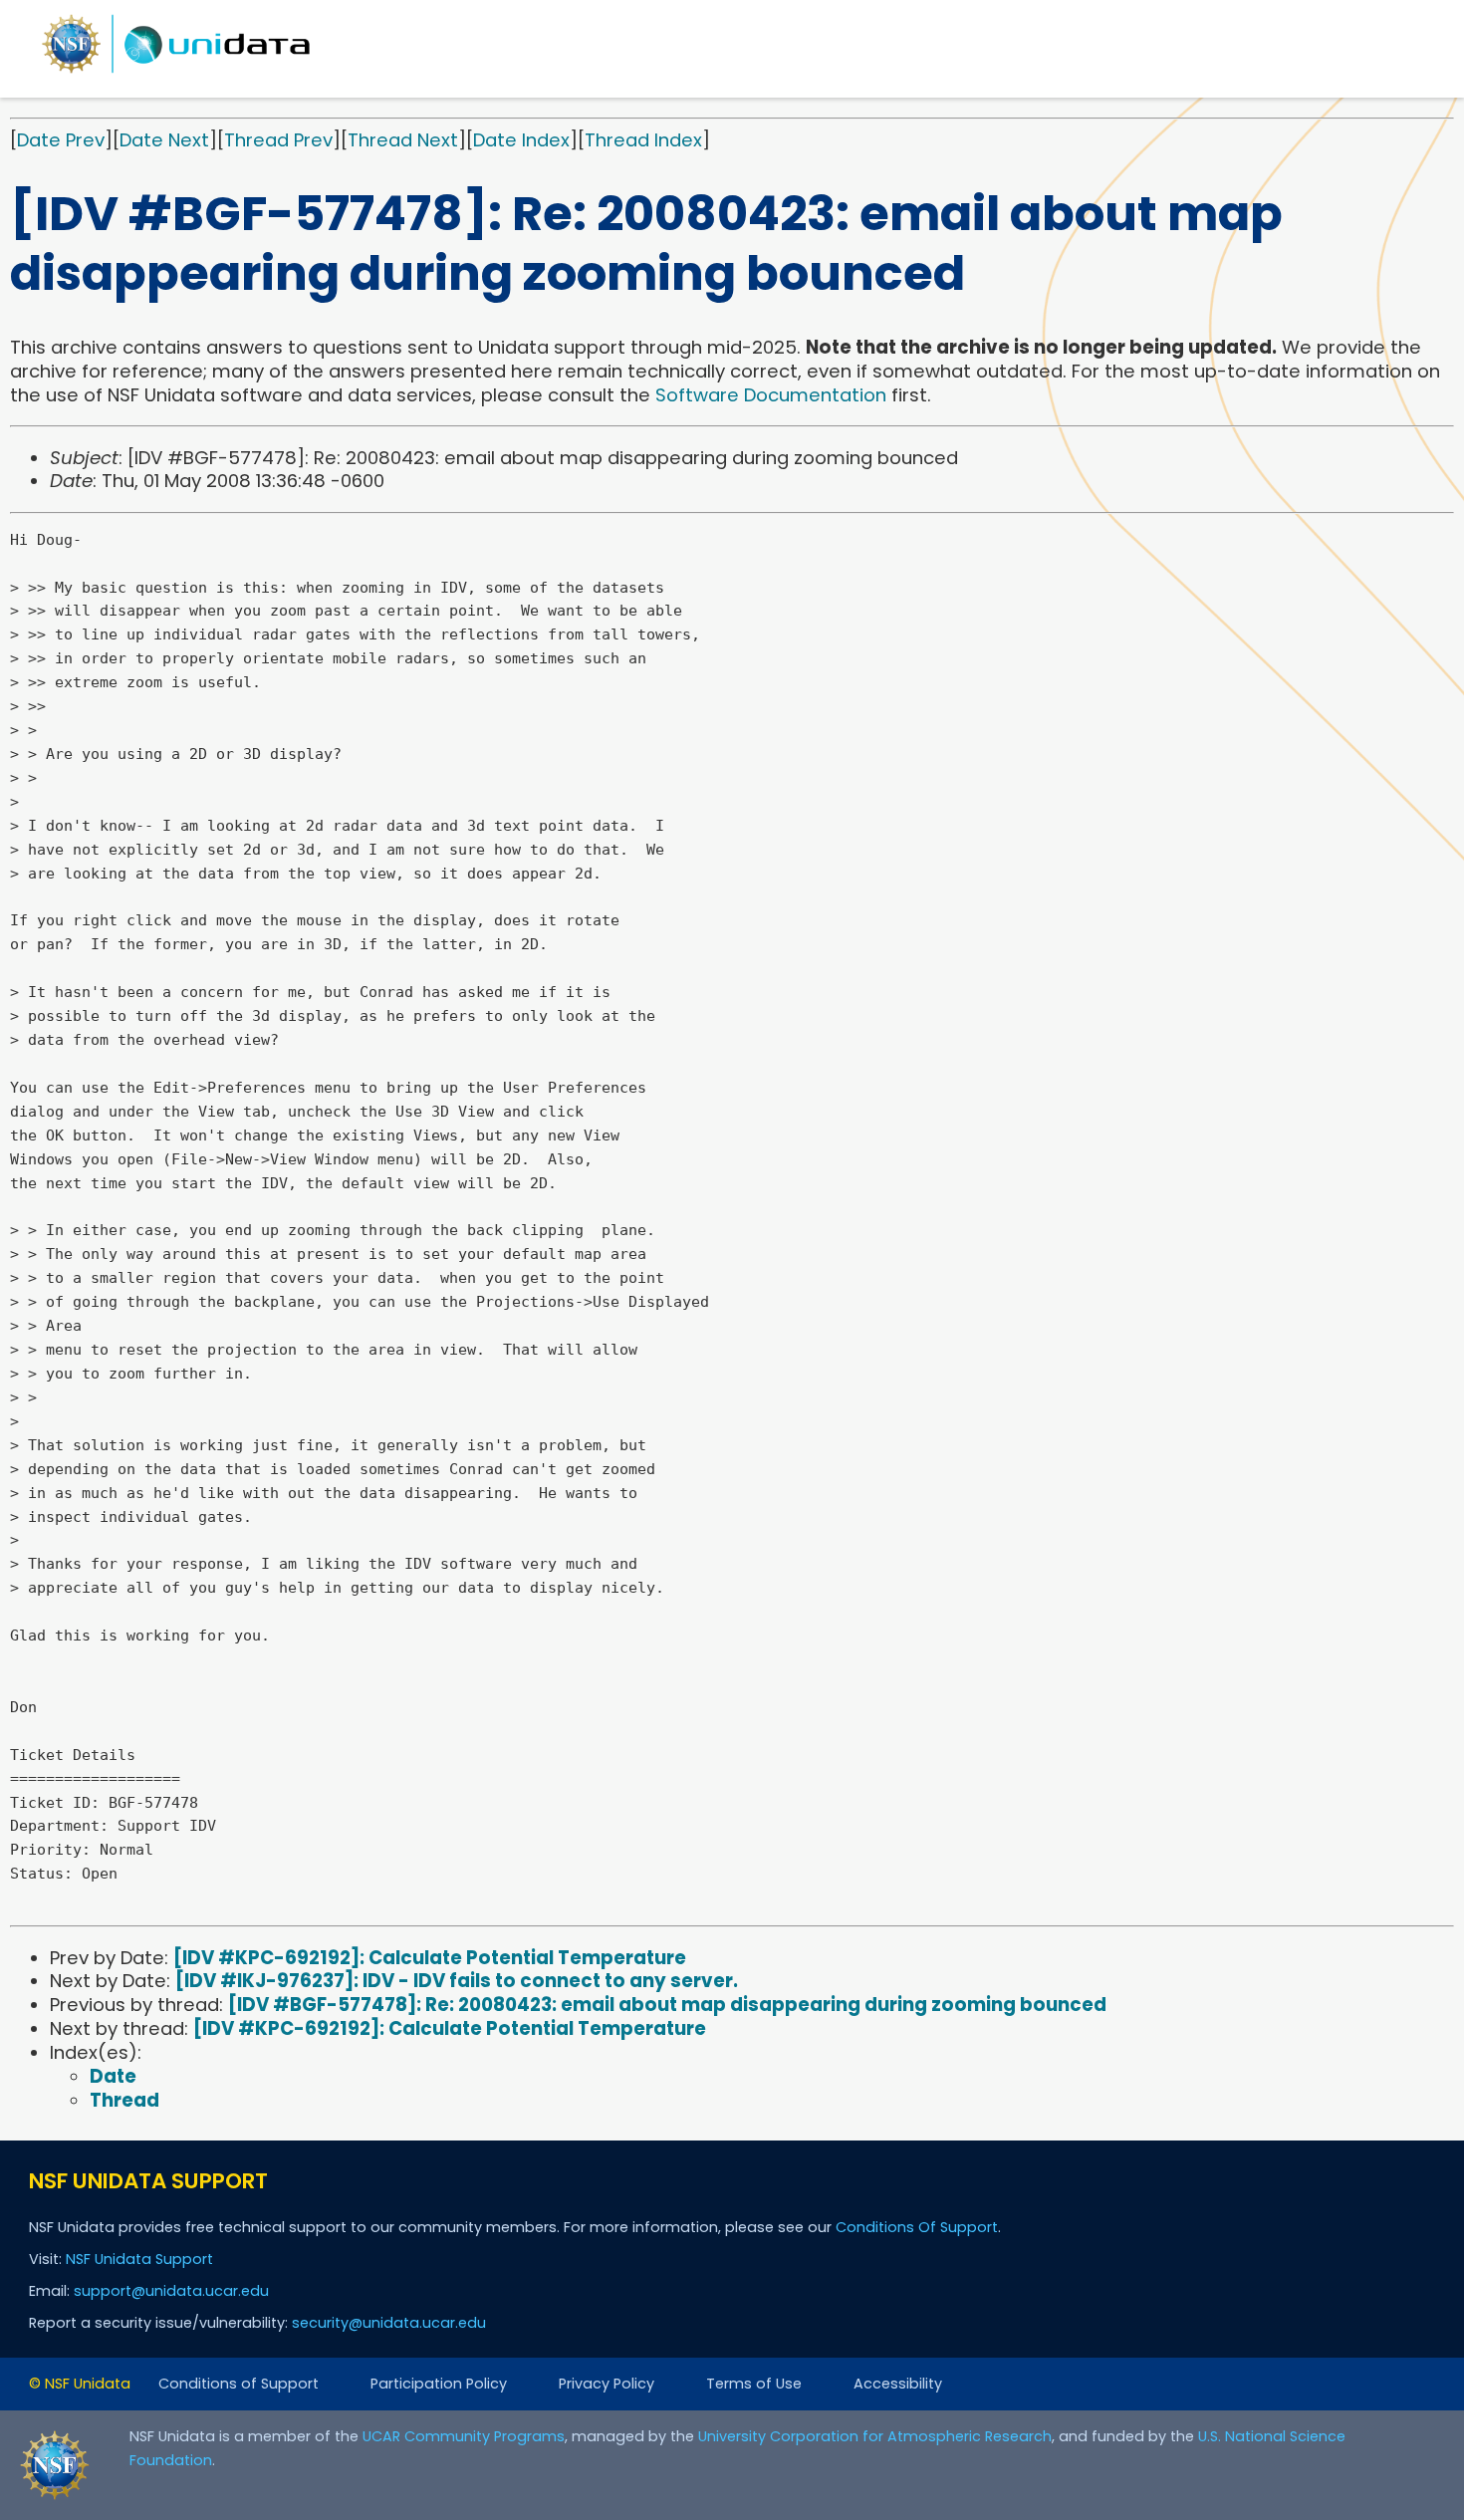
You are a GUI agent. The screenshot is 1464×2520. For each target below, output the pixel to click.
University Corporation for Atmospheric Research (875, 2436)
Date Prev (61, 140)
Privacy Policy (607, 2384)
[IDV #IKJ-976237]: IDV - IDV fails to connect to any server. (457, 1981)
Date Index (521, 140)
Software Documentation (771, 395)
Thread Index (643, 140)
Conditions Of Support (917, 2227)
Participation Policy (439, 2384)
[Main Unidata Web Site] (176, 72)
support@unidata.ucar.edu (171, 2291)
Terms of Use (754, 2384)
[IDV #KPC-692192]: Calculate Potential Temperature (430, 1958)
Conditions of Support (239, 2384)
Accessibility (898, 2384)
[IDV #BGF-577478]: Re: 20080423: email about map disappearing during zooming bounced (667, 2005)
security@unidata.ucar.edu (389, 2323)
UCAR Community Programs (464, 2436)
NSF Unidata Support (139, 2259)
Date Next (164, 140)
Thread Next (403, 140)
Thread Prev (278, 140)
